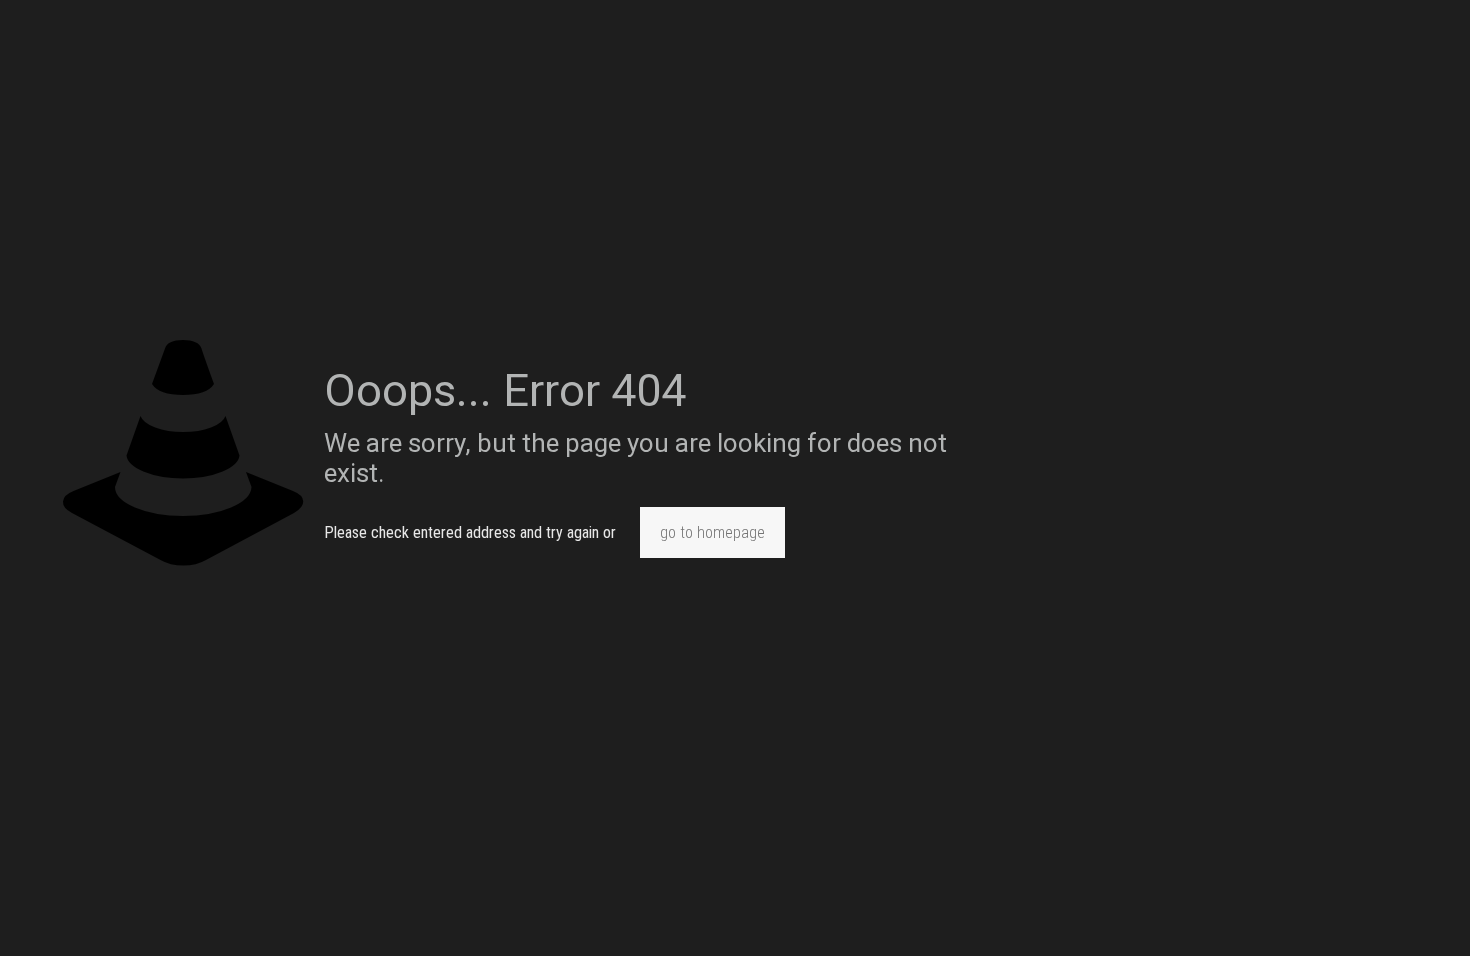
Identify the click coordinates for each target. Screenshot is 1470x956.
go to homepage (712, 532)
